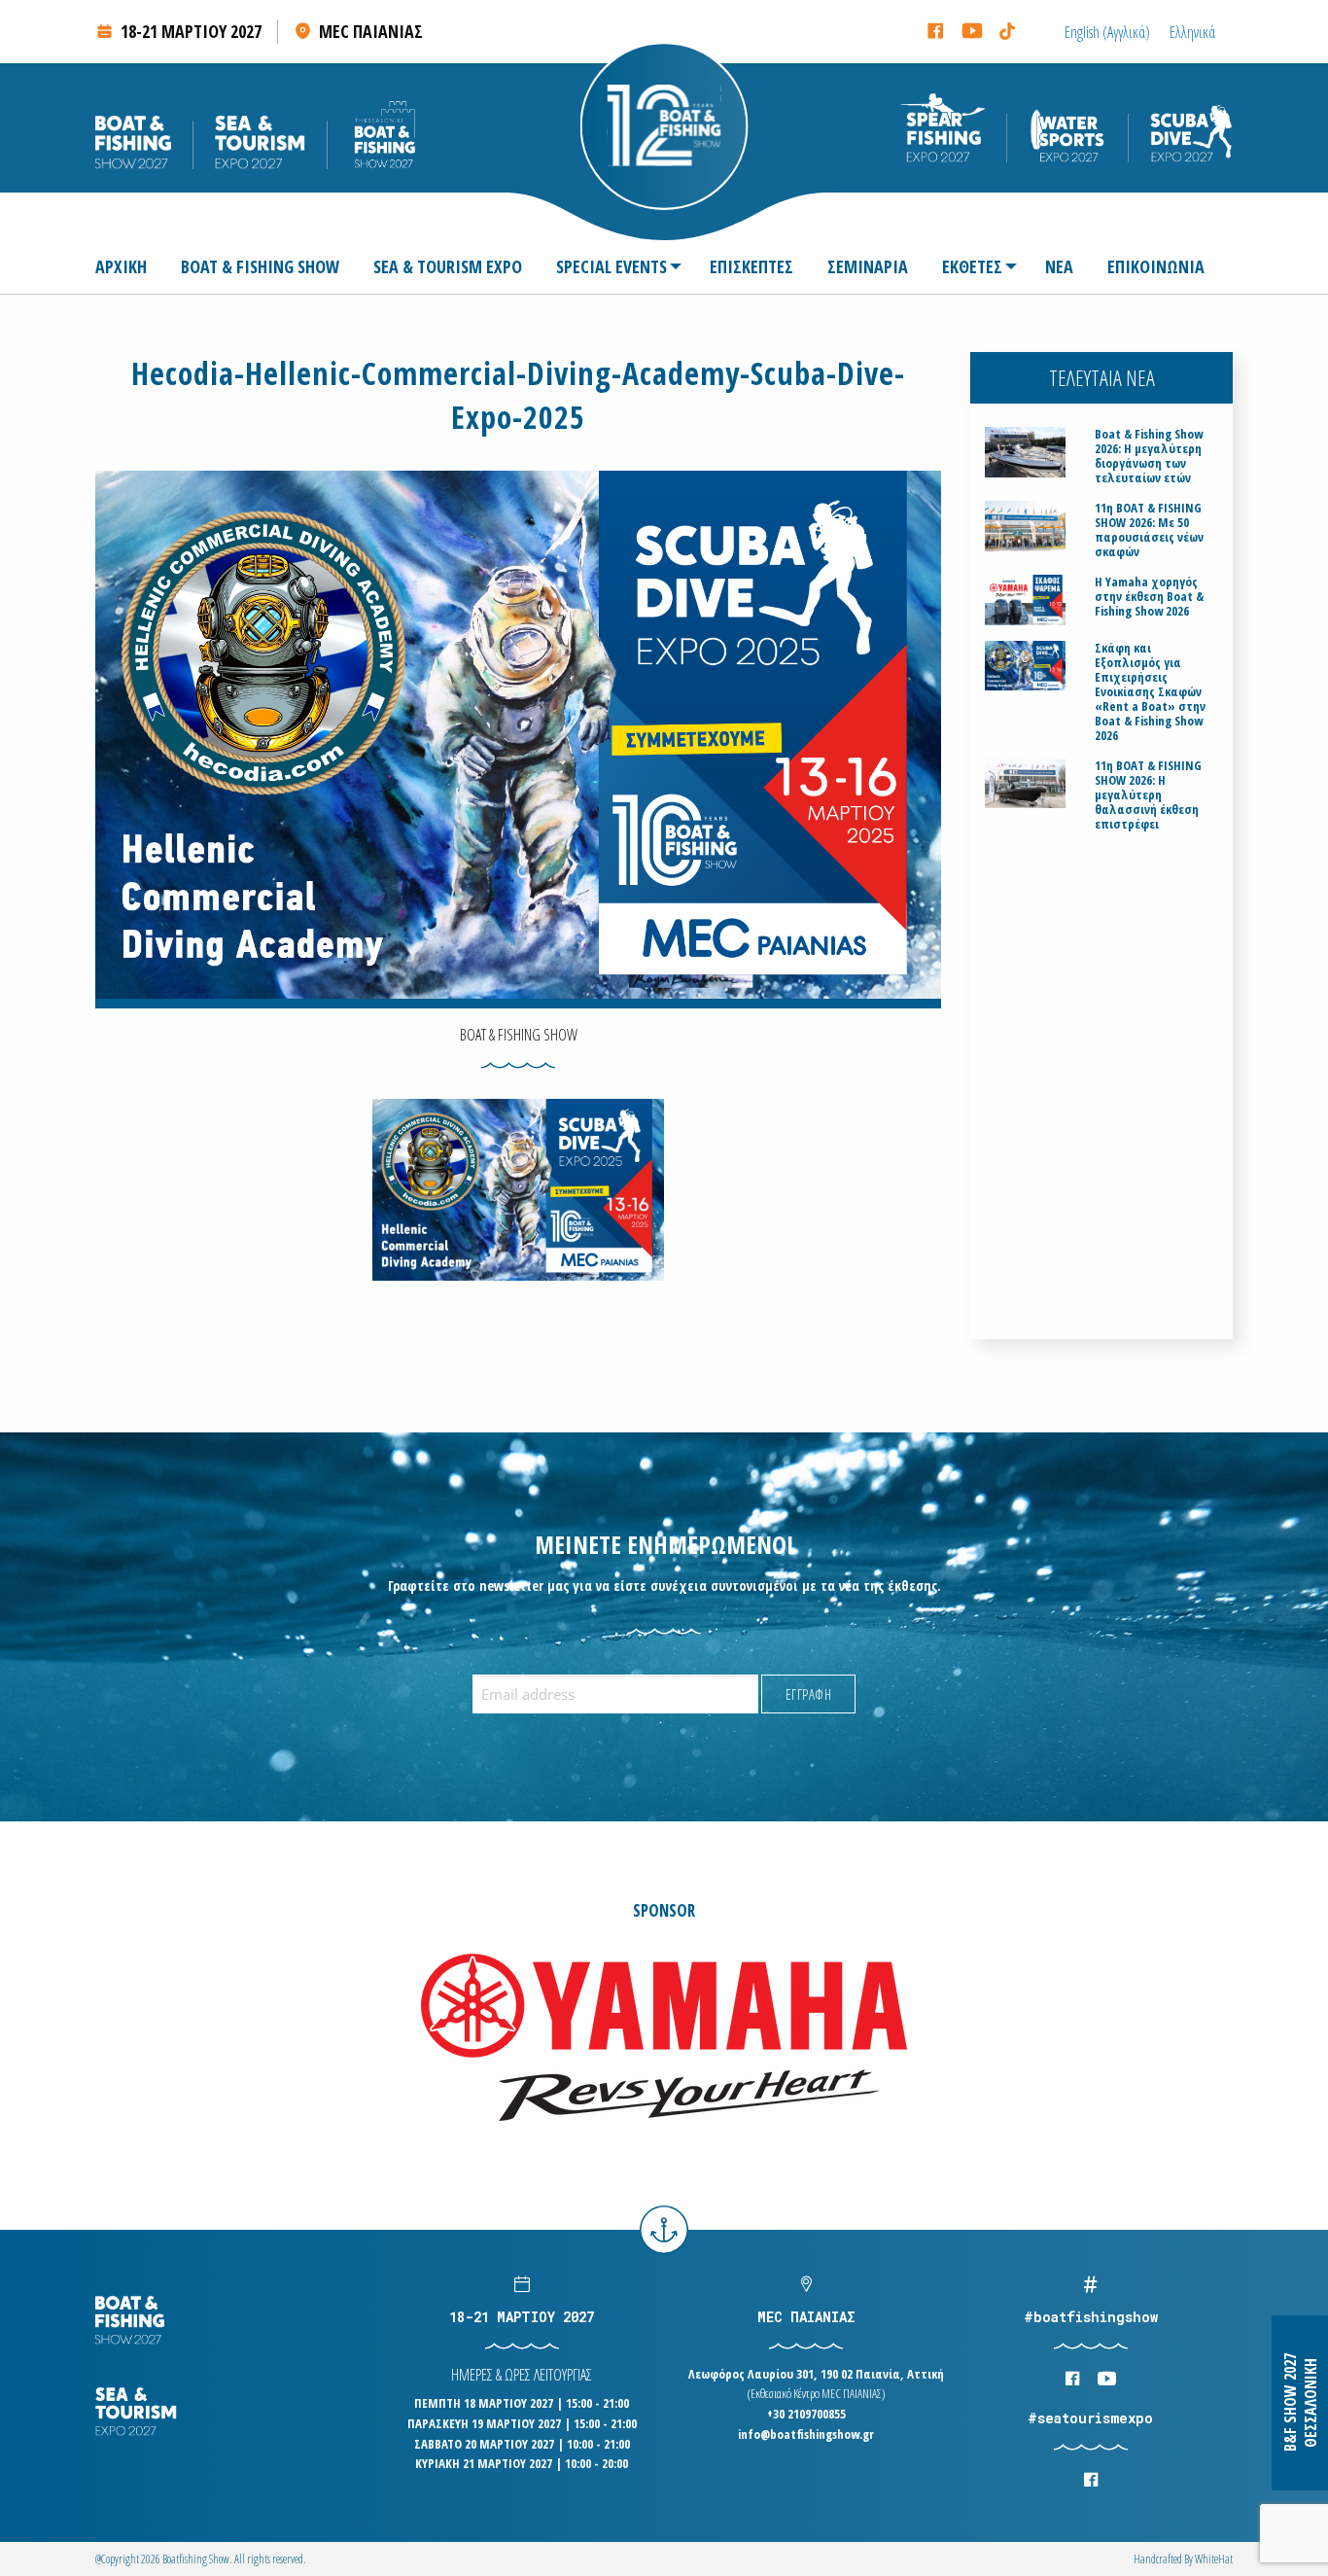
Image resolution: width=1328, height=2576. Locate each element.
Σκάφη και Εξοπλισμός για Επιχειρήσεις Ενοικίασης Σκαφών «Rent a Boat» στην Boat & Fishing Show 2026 (1150, 692)
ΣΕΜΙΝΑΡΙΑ (868, 266)
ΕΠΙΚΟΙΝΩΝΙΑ (1156, 266)
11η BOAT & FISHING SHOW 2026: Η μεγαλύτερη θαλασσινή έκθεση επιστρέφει (1148, 795)
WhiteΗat (1214, 2559)
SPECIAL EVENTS (612, 266)
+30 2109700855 (806, 2414)
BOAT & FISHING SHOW (260, 266)
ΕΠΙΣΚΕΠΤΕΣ (751, 266)
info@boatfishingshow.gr (806, 2434)
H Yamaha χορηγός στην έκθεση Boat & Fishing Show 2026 (1149, 597)
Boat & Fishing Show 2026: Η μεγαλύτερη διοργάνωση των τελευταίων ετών (1149, 456)
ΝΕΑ (1059, 266)
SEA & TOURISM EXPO (448, 266)
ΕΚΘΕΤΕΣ (972, 266)
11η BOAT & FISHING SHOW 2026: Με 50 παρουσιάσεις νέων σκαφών (1149, 530)
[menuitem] (129, 266)
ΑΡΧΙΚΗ (121, 266)
